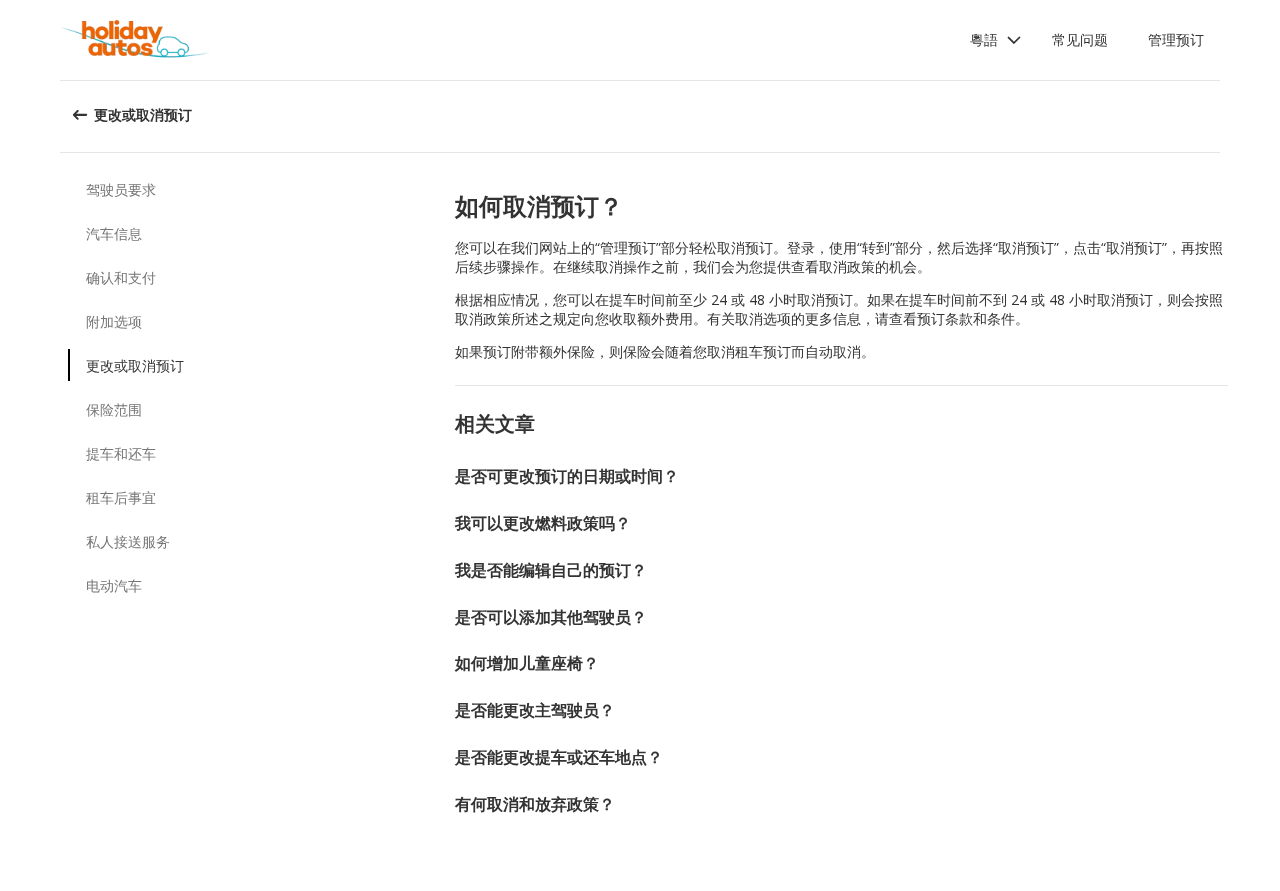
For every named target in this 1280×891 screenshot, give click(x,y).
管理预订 (1176, 39)
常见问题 (1080, 39)
